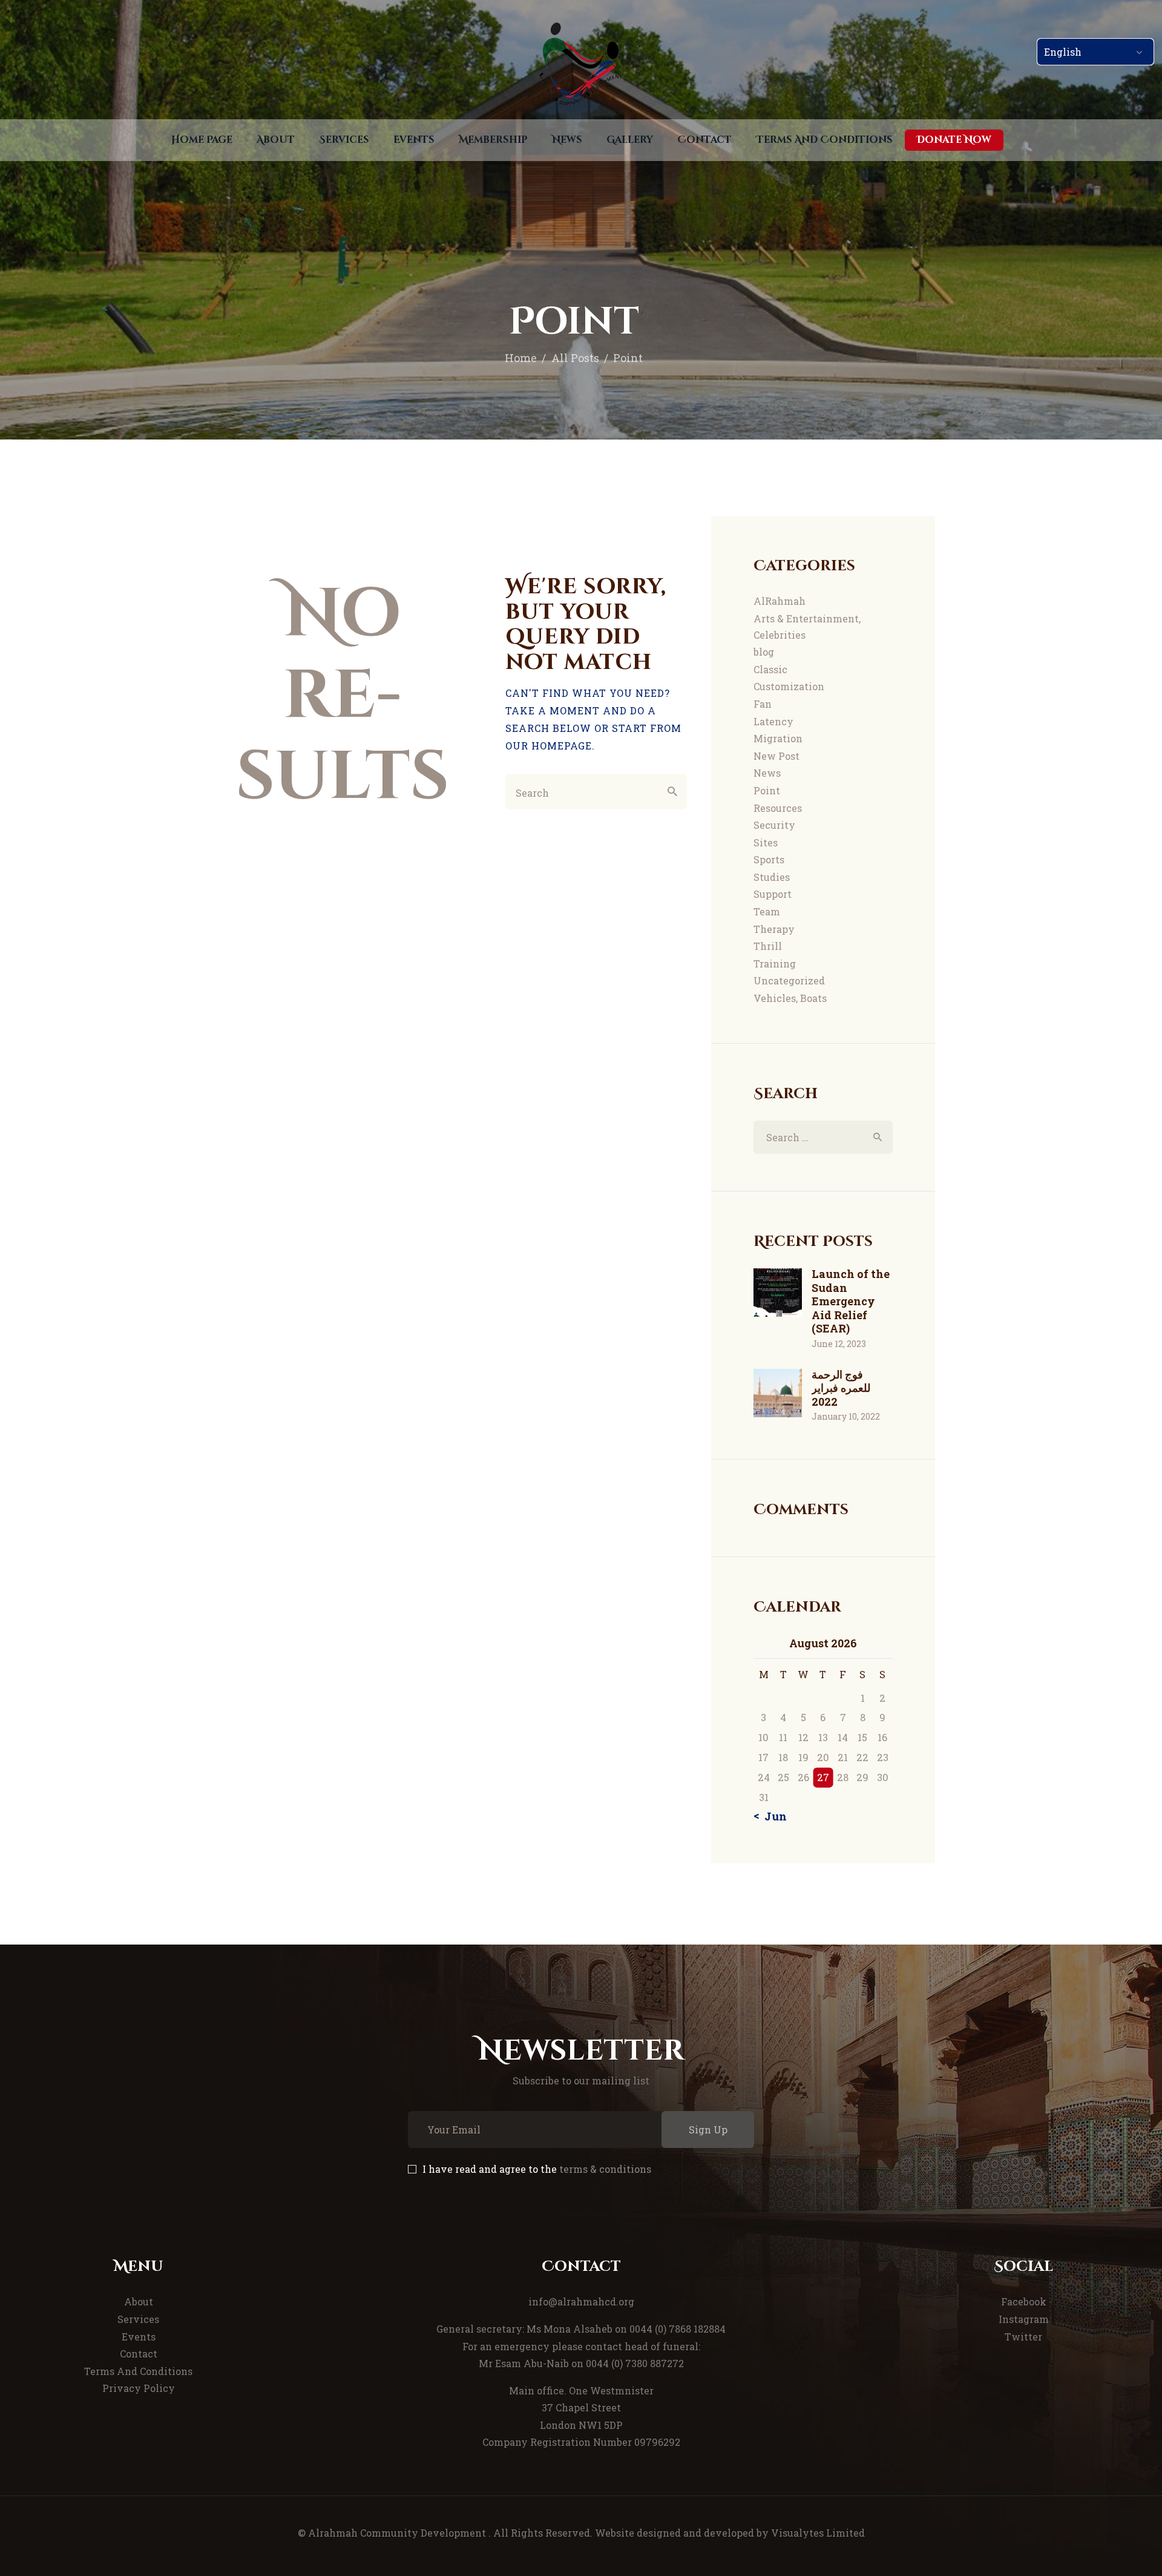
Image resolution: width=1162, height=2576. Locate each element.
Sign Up (708, 2130)
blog (764, 652)
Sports (769, 859)
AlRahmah (780, 601)
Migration (778, 738)
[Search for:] (823, 1137)
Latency (773, 721)
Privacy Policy (139, 2388)
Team (767, 911)
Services (138, 2319)
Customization (789, 686)
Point (767, 790)
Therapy (774, 929)
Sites (766, 842)
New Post (776, 756)
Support (773, 894)
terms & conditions (605, 2169)
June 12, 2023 (839, 1344)
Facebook (1024, 2301)
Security (774, 825)
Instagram (1024, 2319)
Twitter (1023, 2337)
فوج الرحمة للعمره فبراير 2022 (841, 1388)
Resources (778, 808)
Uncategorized (789, 980)
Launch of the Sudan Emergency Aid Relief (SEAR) (851, 1301)
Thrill (768, 946)
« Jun (772, 1816)
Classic (770, 669)
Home (521, 358)
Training (775, 964)
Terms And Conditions (138, 2371)
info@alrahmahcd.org (581, 2301)
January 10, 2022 (846, 1416)
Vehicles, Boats (790, 998)
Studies (772, 877)
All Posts (575, 358)
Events (139, 2337)
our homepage (549, 746)
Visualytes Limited (818, 2533)
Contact (139, 2354)
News (767, 773)
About (139, 2301)
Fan (763, 704)
